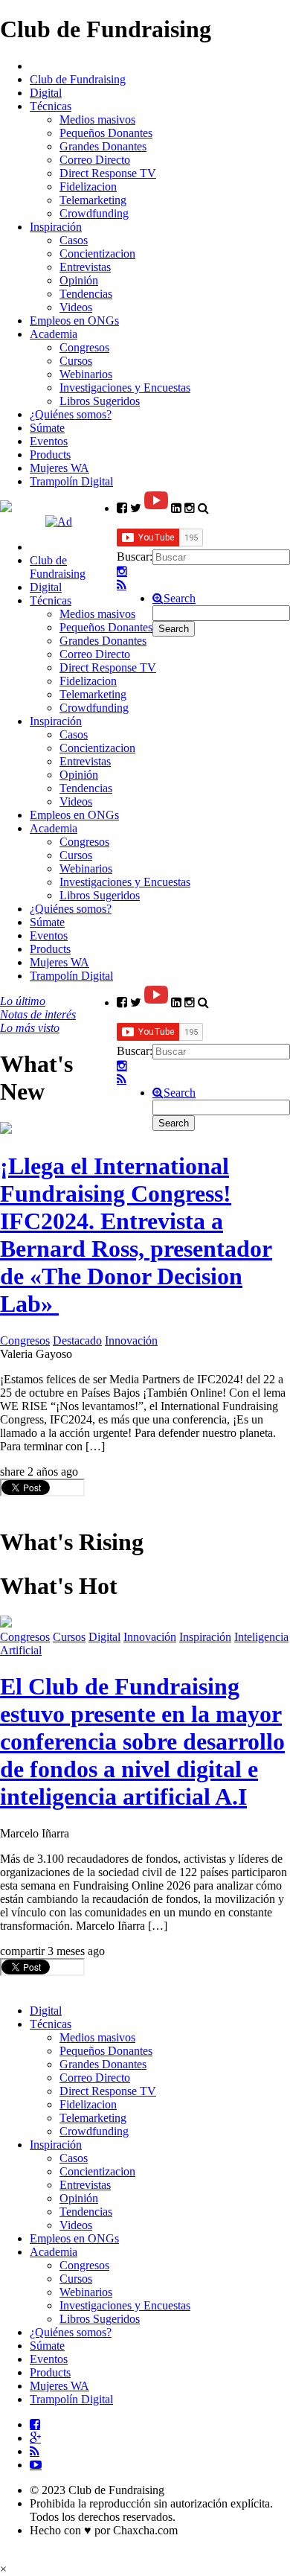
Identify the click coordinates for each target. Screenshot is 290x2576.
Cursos (76, 361)
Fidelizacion (88, 186)
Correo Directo (95, 160)
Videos (76, 307)
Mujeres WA (59, 468)
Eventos (49, 441)
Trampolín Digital (71, 481)
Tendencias (86, 294)
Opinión (79, 280)
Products (50, 455)
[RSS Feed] (122, 585)
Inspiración (56, 227)
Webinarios (86, 374)
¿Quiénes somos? (71, 414)
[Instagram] (122, 572)
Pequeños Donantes (106, 133)
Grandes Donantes (103, 146)
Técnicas (51, 106)
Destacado (77, 1340)
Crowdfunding (94, 213)
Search (180, 599)
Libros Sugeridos (100, 401)
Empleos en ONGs (74, 321)
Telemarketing (93, 200)
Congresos (84, 347)
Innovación (131, 1340)
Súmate (47, 428)
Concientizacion (97, 254)
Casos (74, 240)
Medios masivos (97, 119)
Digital (46, 93)
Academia (54, 334)
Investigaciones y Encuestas (125, 388)
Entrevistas (85, 267)
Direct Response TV (108, 173)
